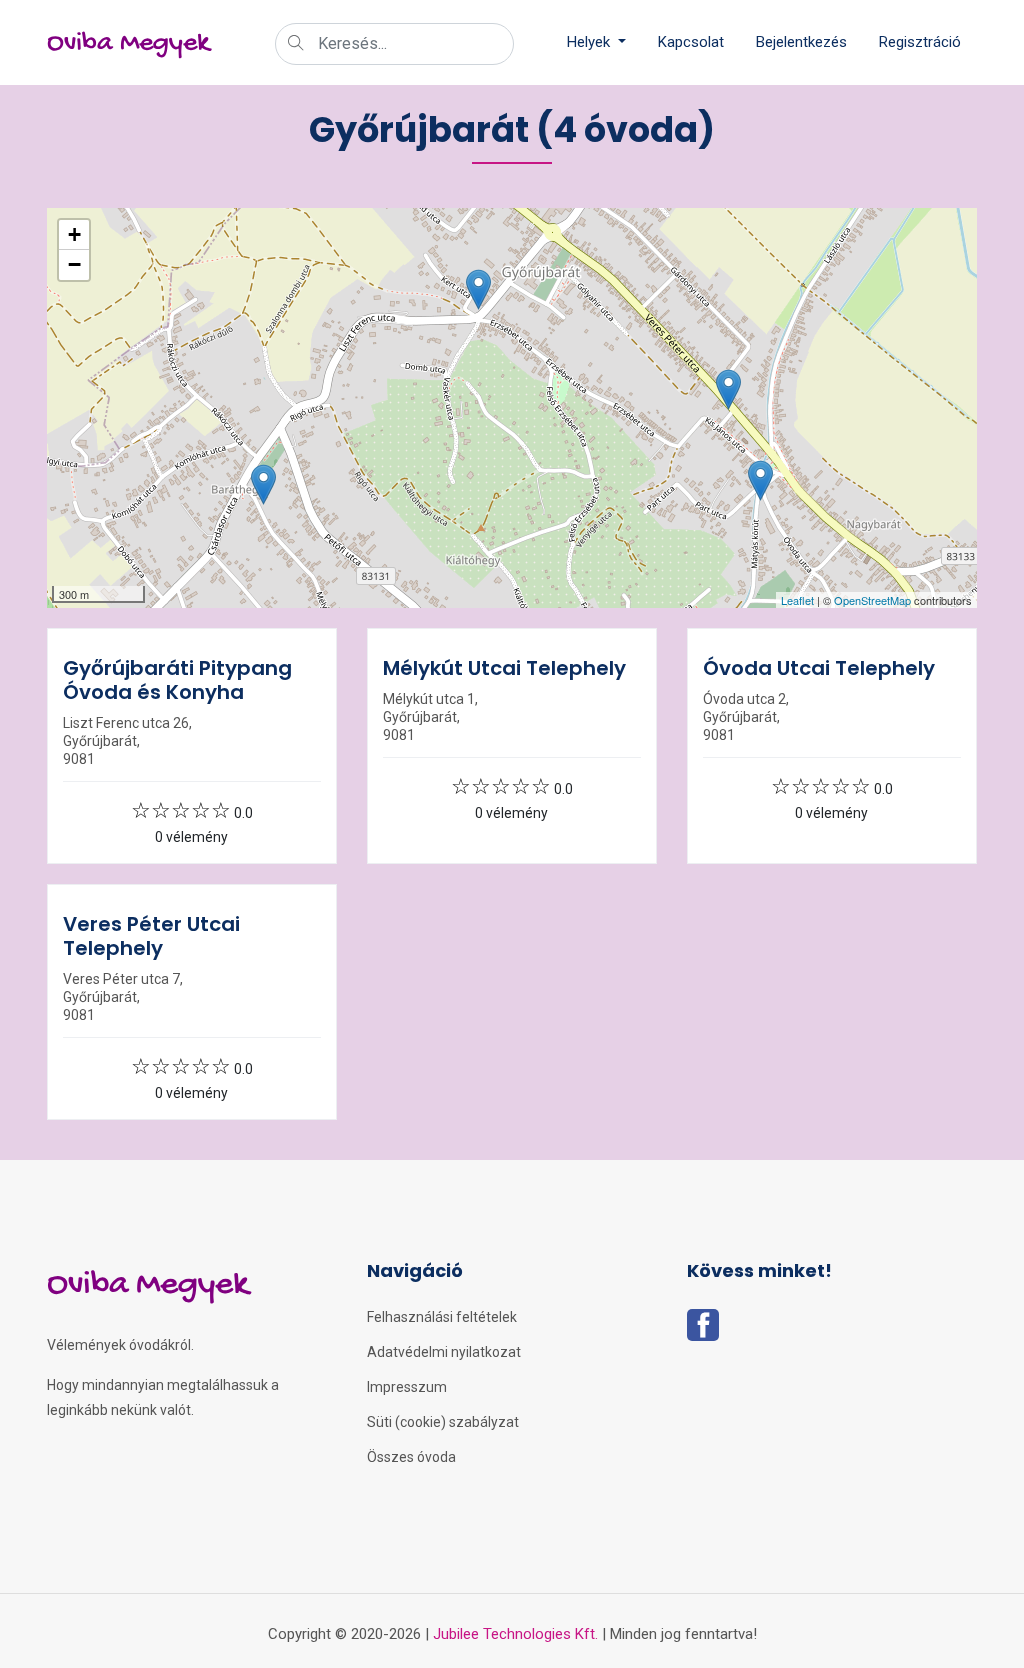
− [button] (74, 264)
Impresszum (407, 1387)
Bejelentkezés (801, 42)
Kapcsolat (691, 42)
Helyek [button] (590, 42)
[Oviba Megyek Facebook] (703, 1331)
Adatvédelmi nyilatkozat (444, 1352)
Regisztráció (920, 42)
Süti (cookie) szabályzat (443, 1422)
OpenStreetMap (872, 600)
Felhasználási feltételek (442, 1317)
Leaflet (797, 600)
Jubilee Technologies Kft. (515, 1634)
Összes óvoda (411, 1457)
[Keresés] (296, 45)
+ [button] (74, 234)
